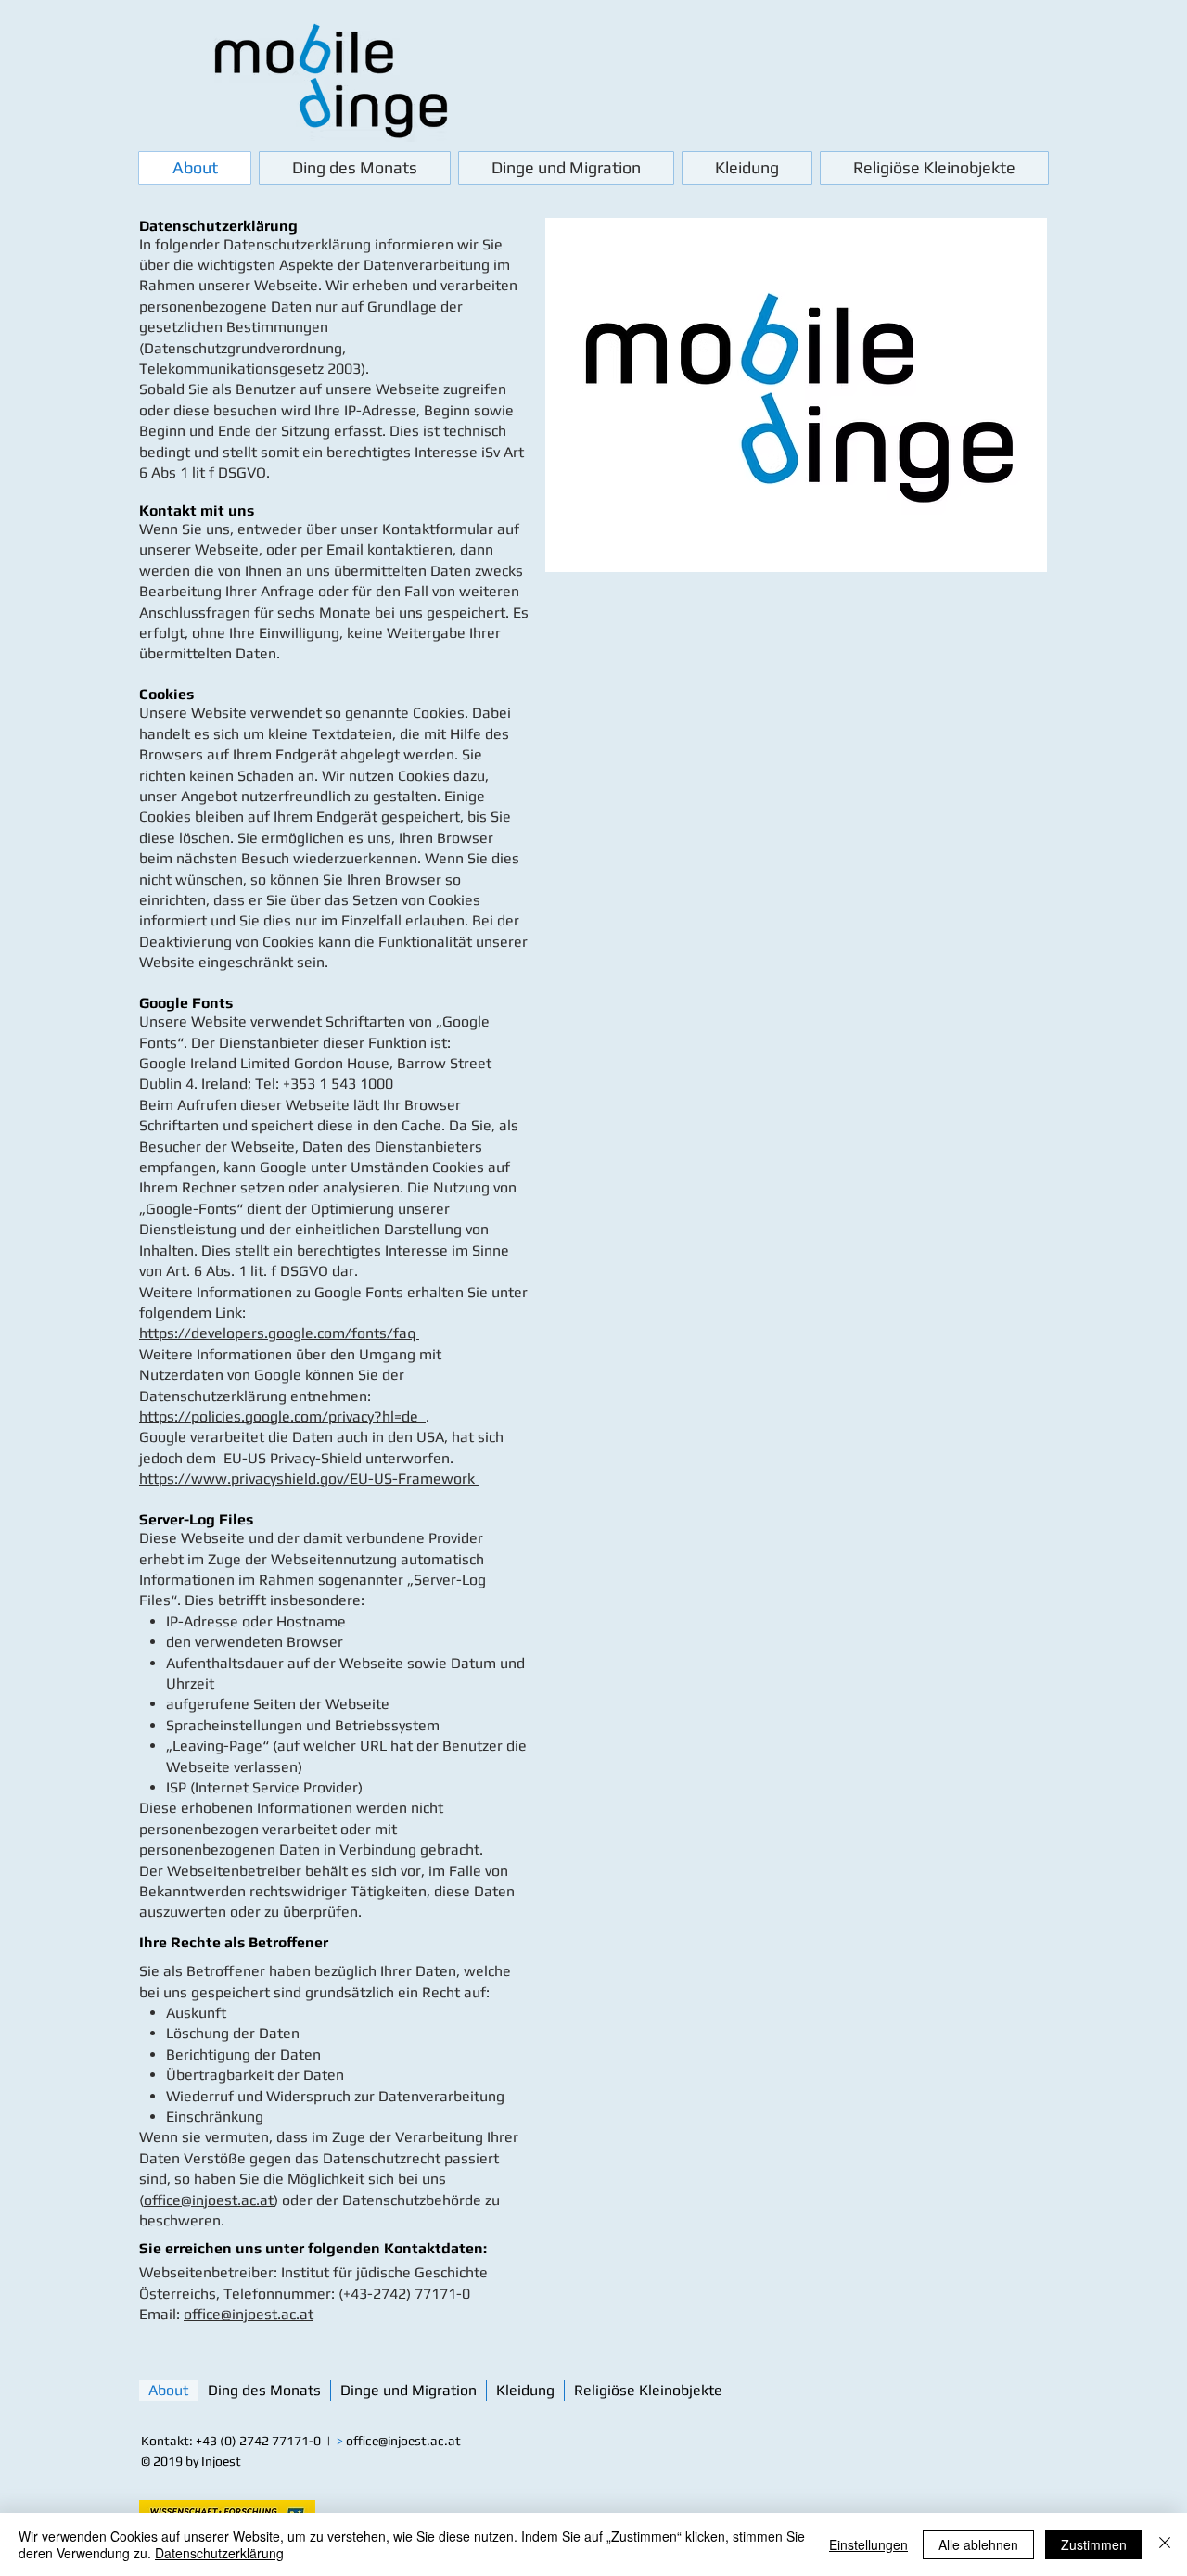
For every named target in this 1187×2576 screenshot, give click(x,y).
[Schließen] (1165, 2544)
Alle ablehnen (978, 2544)
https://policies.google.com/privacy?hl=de (282, 1416)
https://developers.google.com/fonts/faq (279, 1333)
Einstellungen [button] (868, 2544)
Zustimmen (1094, 2544)
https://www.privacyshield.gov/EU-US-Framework (309, 1479)
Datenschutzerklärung (219, 2553)
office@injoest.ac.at (209, 2200)
